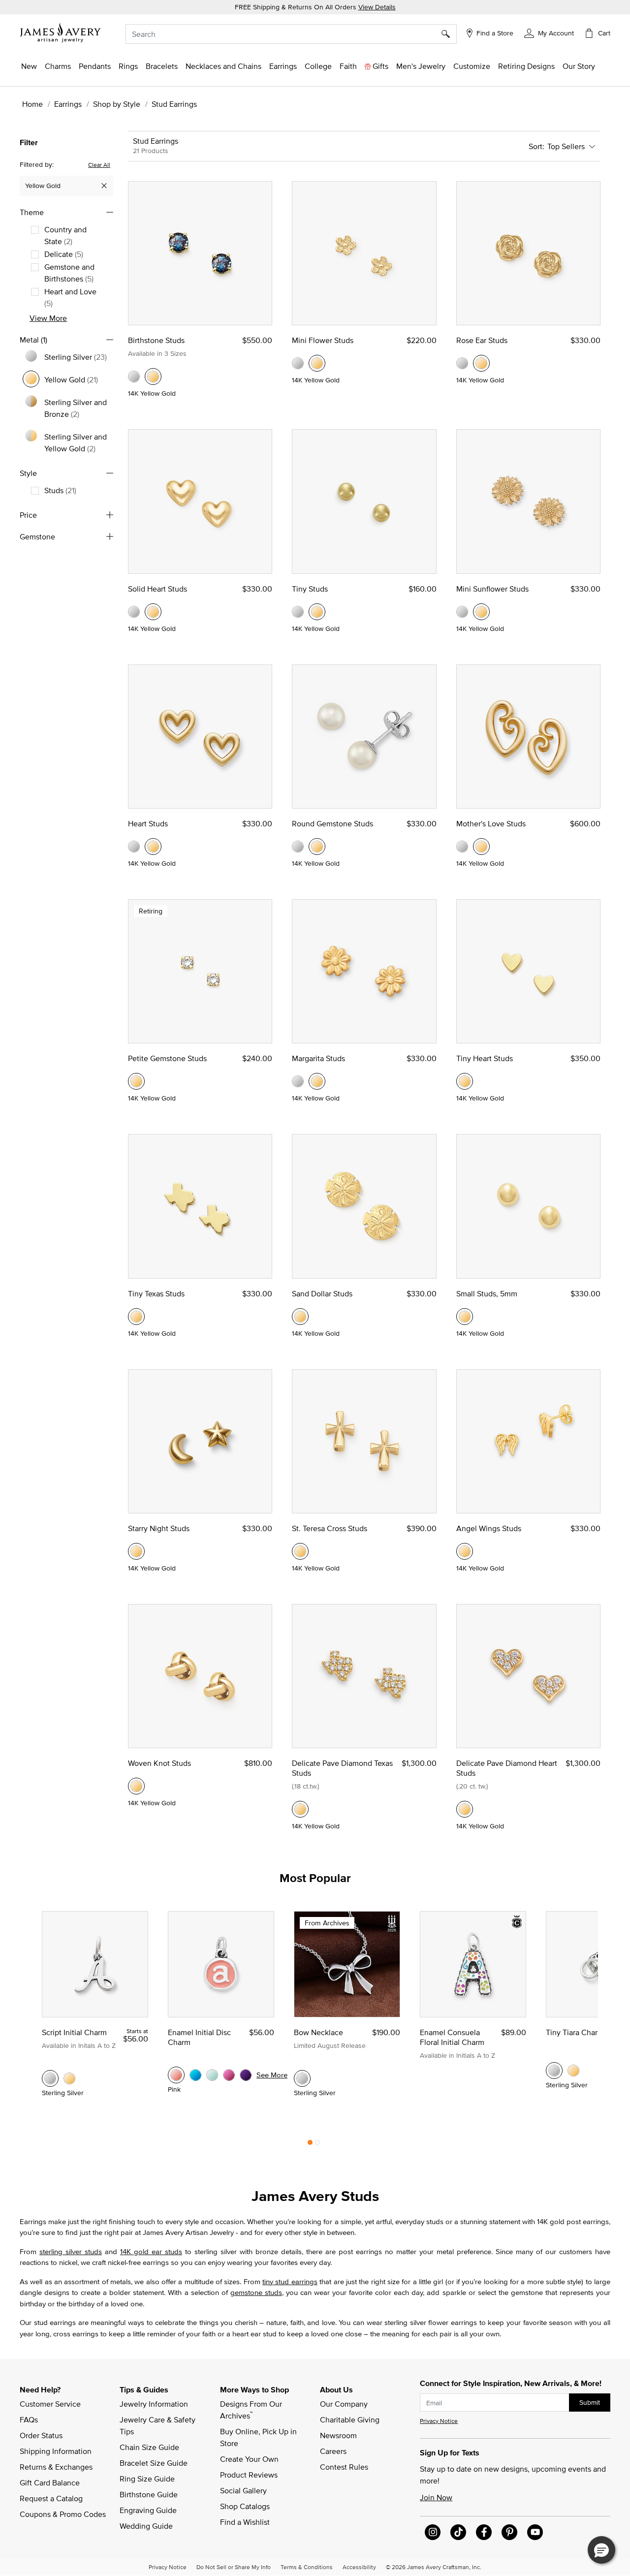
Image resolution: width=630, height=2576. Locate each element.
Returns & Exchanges (56, 2467)
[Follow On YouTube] (535, 2532)
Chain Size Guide (149, 2447)
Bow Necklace (318, 2032)
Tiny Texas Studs (156, 1293)
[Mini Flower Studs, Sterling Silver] (298, 363)
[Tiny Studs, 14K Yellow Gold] (317, 612)
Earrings (68, 104)
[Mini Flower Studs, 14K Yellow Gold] (317, 363)
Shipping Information (56, 2451)
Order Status (41, 2435)
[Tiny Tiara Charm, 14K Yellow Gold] (573, 2071)
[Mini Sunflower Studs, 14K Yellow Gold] (481, 612)
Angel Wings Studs (489, 1528)
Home (32, 104)
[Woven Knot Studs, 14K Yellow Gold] (136, 1786)
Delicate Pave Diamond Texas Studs (342, 1768)
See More (272, 2075)
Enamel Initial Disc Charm (199, 2037)
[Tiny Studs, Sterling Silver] (298, 612)
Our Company (344, 2404)
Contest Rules (344, 2467)
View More (48, 317)
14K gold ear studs (151, 2251)
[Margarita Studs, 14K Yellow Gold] (317, 1081)
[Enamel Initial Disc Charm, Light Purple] (246, 2075)
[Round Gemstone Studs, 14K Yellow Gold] (317, 847)
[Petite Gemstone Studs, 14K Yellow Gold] (136, 1081)
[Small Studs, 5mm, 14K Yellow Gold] (465, 1317)
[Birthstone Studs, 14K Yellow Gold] (153, 377)
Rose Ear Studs (482, 340)
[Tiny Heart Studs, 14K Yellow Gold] (465, 1081)
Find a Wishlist (245, 2522)
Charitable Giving (350, 2419)
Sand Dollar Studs (322, 1293)
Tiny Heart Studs (485, 1058)
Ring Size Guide (147, 2479)
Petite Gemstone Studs (167, 1058)
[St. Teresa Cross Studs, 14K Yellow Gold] (300, 1551)
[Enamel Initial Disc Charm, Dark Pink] (229, 2075)
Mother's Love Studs (491, 823)
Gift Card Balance (50, 2482)
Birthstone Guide (149, 2494)
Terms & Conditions (307, 2567)
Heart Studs (148, 823)
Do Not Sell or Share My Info (234, 2567)
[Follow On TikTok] (458, 2532)
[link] (318, 66)
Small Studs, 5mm (487, 1293)
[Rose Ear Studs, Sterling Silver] (462, 363)
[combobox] (291, 34)
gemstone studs (256, 2292)
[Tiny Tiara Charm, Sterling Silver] (554, 2071)
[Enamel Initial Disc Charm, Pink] (176, 2075)
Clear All (99, 164)
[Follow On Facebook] (484, 2532)
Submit (590, 2402)
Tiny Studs (310, 589)
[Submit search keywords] (449, 34)
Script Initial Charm (74, 2032)
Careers (333, 2451)
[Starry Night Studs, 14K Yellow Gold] (136, 1551)
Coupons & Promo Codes (63, 2514)
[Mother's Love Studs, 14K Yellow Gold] (481, 847)
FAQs (29, 2419)
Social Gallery (243, 2490)
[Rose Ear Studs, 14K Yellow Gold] (481, 363)
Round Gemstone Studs (332, 823)
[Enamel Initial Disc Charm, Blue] (195, 2075)
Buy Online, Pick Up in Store (259, 2437)
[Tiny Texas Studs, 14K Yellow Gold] (136, 1317)
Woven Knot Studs (159, 1763)
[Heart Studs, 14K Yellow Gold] (153, 847)
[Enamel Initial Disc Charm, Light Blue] (212, 2075)
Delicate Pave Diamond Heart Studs (507, 1768)
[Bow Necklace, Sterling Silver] (302, 2078)
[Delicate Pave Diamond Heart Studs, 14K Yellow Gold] (465, 1809)
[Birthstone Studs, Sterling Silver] (134, 377)
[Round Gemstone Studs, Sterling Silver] (298, 847)
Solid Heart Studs (157, 589)
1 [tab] (310, 2145)
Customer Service (50, 2404)
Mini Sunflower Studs (492, 589)
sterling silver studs (71, 2251)
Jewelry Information (154, 2404)
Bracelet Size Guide (154, 2463)
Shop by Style (117, 104)
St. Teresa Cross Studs (330, 1528)
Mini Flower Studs (323, 340)
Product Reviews (249, 2475)
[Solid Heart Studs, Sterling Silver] (134, 612)
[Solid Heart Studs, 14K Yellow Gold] (153, 612)
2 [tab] (317, 2145)
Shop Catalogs (245, 2506)
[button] (549, 32)
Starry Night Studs (159, 1528)
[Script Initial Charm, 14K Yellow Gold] (69, 2078)
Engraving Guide (148, 2510)
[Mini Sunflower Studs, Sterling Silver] (462, 612)
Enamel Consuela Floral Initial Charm (452, 2037)
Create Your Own (249, 2459)
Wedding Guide (146, 2526)
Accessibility (359, 2567)
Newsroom (338, 2435)
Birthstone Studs (156, 340)
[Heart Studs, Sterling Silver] (134, 847)
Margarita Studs (318, 1058)
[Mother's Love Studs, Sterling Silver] (462, 847)
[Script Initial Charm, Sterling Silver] (50, 2078)
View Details (377, 7)
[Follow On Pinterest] (509, 2532)
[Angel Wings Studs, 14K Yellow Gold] (465, 1551)
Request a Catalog (51, 2498)
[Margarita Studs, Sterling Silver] (298, 1081)
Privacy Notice (439, 2421)
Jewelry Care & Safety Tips (158, 2425)
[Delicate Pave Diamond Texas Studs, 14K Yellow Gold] (300, 1809)
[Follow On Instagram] (433, 2532)
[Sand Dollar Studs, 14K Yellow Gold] (300, 1317)
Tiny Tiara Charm (575, 2032)
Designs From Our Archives (252, 2410)
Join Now (436, 2497)
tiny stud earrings (290, 2281)
